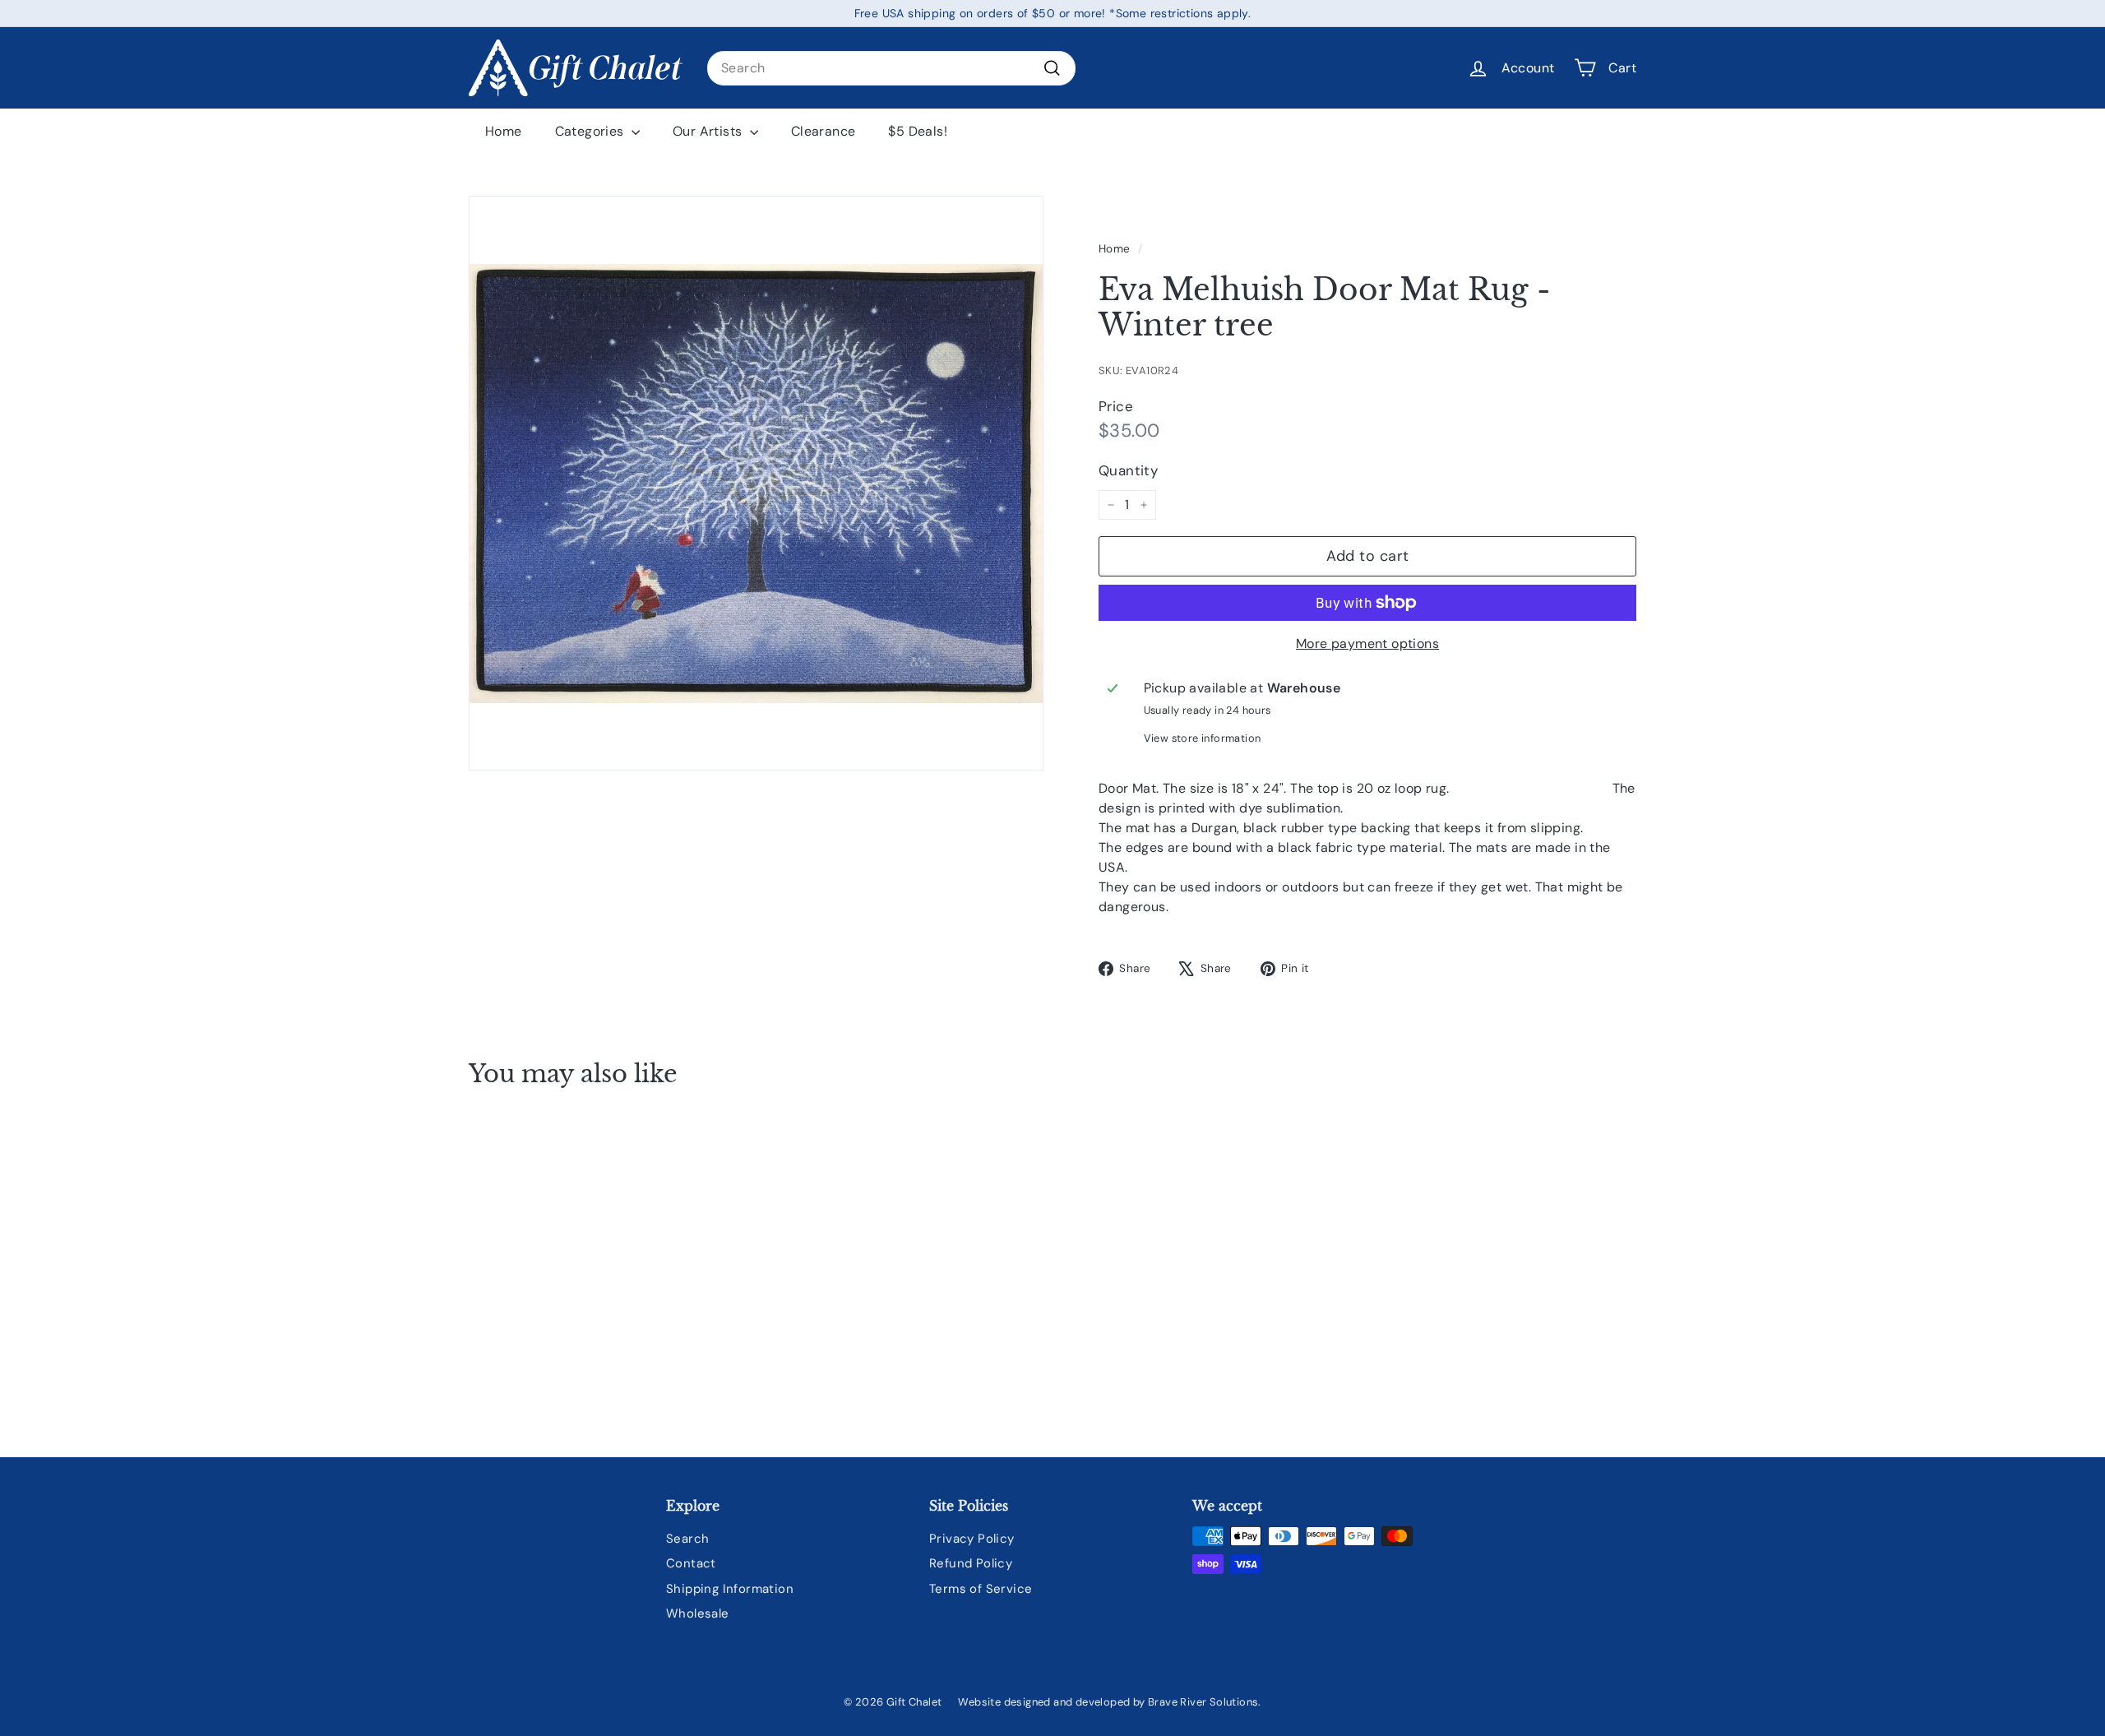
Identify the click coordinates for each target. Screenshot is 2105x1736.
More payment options (1367, 643)
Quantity (1128, 470)
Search (687, 1539)
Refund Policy (971, 1563)
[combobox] (891, 68)
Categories (591, 131)
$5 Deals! (918, 131)
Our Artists (709, 131)
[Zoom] (756, 483)
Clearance (823, 131)
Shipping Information (730, 1589)
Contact (691, 1563)
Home (504, 131)
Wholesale (698, 1613)
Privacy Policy (972, 1539)
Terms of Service (981, 1589)
